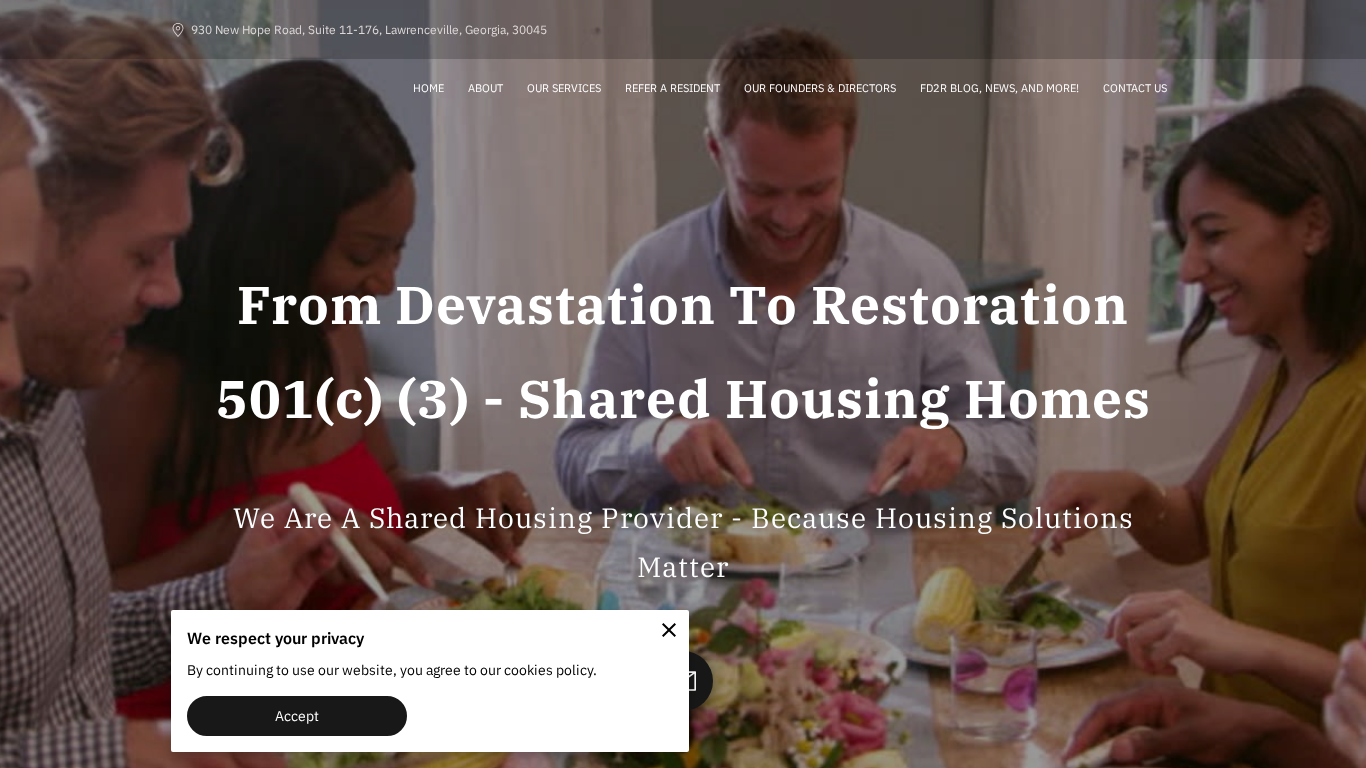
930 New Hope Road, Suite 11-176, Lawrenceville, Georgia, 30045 (369, 29)
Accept (297, 715)
